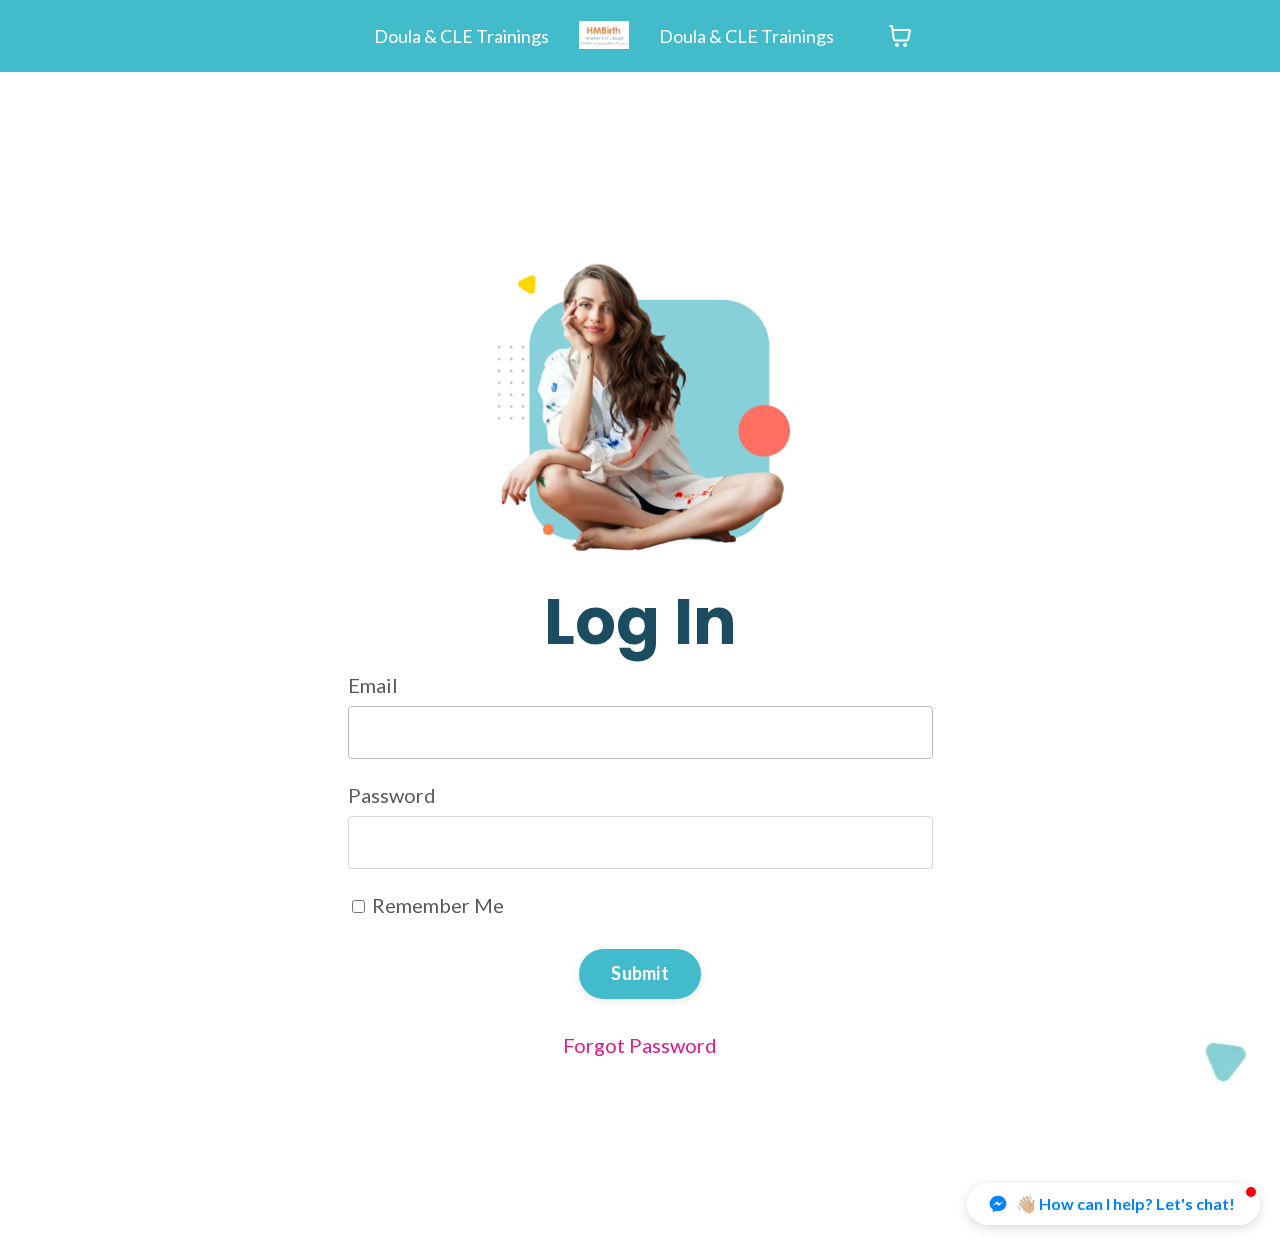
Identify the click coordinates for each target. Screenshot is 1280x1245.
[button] (1113, 1204)
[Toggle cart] (900, 36)
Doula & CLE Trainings (461, 36)
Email (373, 685)
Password (392, 795)
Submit (640, 973)
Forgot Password (640, 1045)
